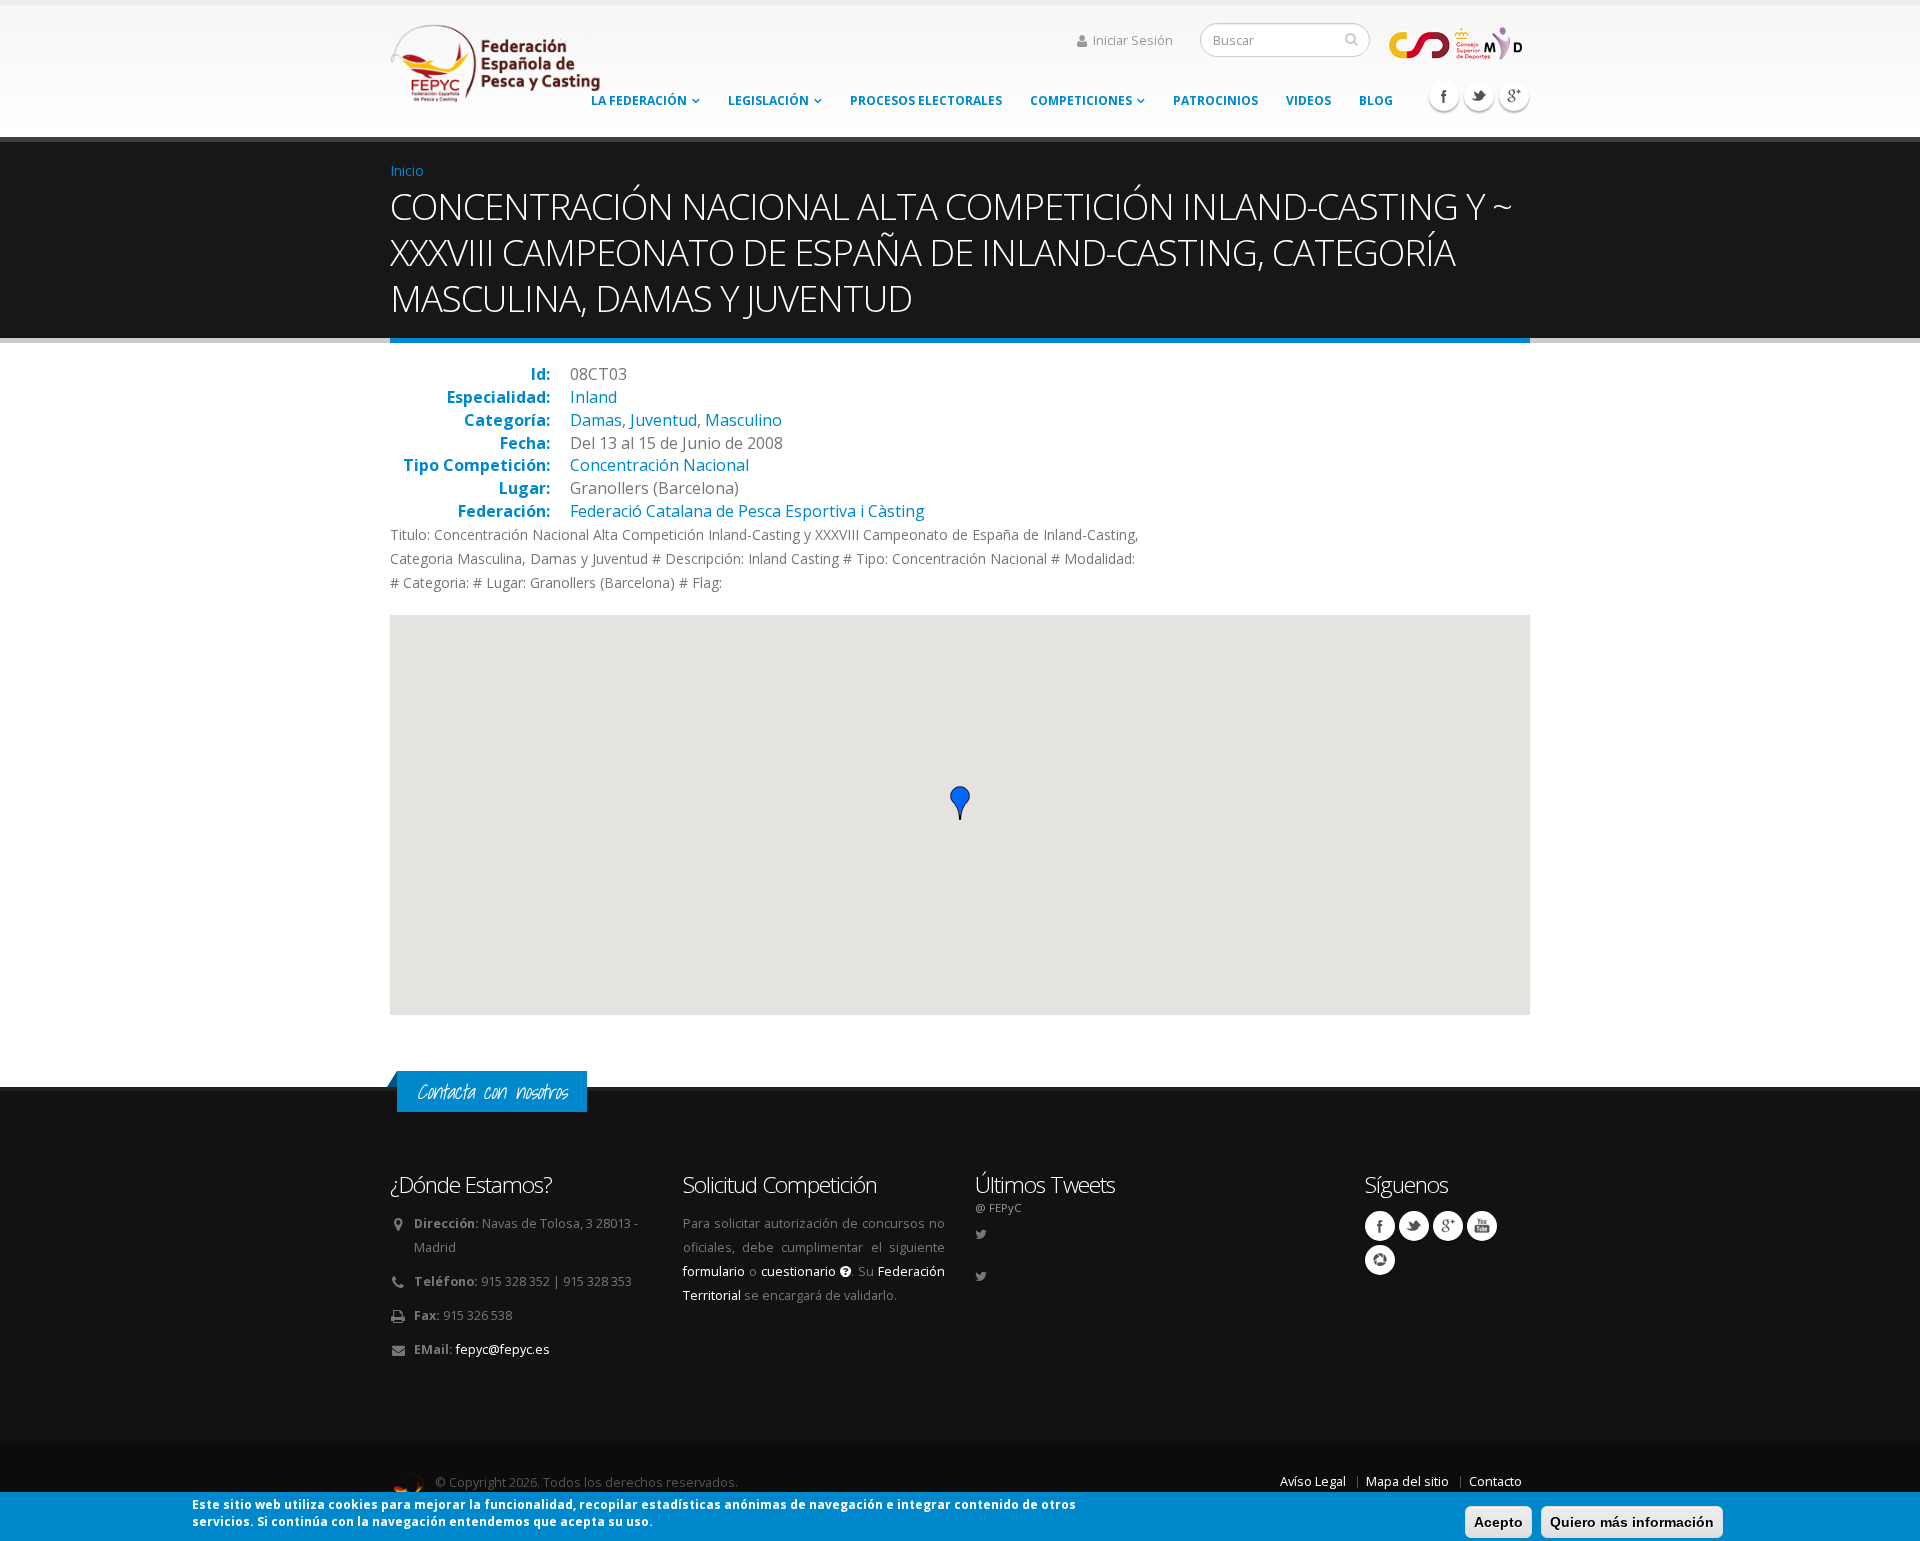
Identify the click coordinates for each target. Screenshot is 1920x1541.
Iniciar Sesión (1133, 40)
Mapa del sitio (1407, 1481)
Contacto (1495, 1481)
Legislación (768, 100)
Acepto (1498, 1522)
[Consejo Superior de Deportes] (1455, 41)
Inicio (407, 170)
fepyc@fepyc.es (503, 1349)
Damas (596, 420)
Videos (1308, 100)
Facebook (1444, 96)
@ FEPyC (998, 1207)
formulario (714, 1271)
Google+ (1514, 96)
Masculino (743, 420)
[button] (960, 803)
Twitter (1479, 96)
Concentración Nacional (659, 465)
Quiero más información (1632, 1522)
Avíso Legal (1313, 1481)
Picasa (1380, 1260)
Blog (1376, 100)
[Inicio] (497, 57)
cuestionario (800, 1271)
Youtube (1482, 1226)
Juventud (663, 420)
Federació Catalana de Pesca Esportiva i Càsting (747, 511)
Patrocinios (1215, 100)
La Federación (639, 100)
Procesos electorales (926, 100)
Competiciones (1081, 100)
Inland (593, 397)
